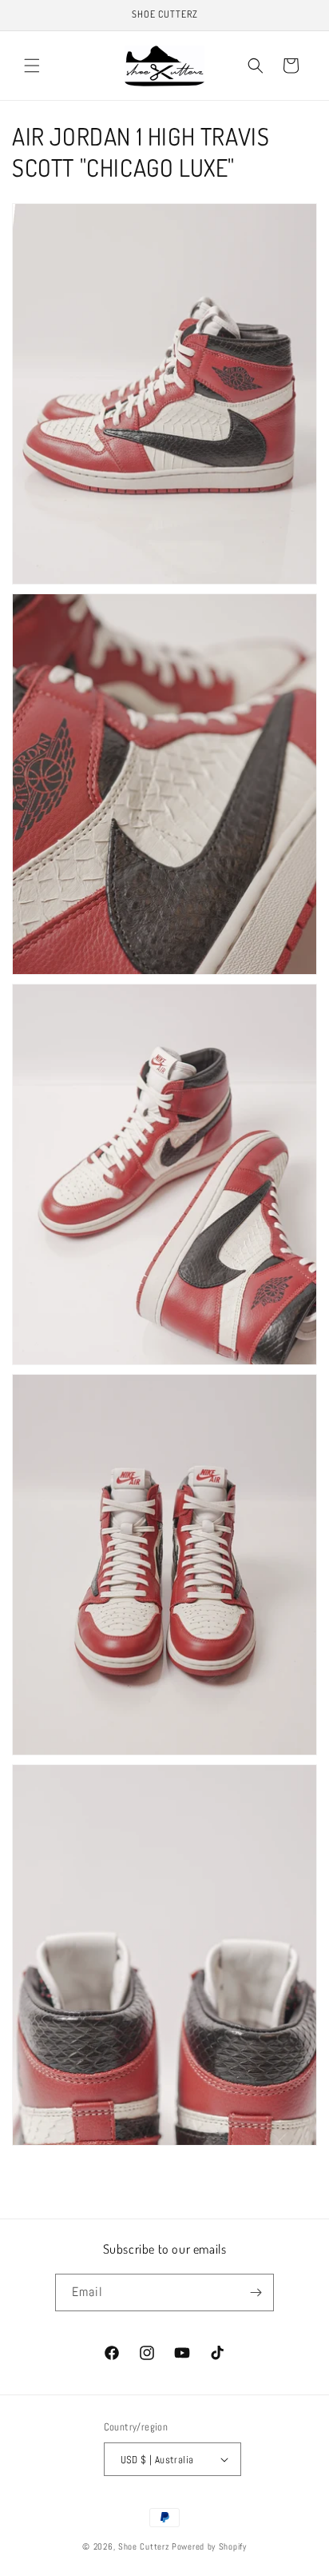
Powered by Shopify (209, 2546)
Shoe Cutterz (144, 2546)
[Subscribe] (256, 2292)
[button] (32, 66)
